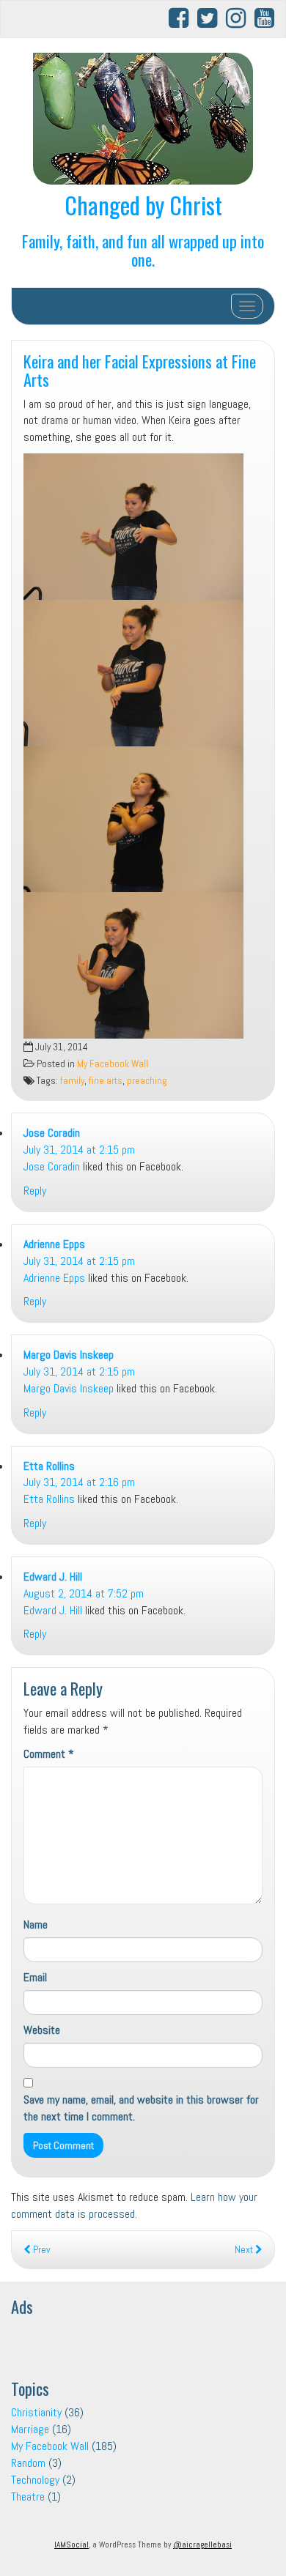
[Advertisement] (128, 2342)
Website (42, 2030)
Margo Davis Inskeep (69, 1355)
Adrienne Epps (54, 1244)
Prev (40, 2250)
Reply (35, 1191)
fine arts (106, 1081)
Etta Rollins (49, 1466)
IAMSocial (71, 2545)
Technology (35, 2480)
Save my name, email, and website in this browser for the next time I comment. (141, 2108)
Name (36, 1924)
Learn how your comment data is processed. (134, 2205)
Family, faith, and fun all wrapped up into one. (143, 250)
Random (28, 2463)
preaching (147, 1081)
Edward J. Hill (53, 1577)
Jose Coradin (52, 1133)
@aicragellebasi (202, 2545)
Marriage (30, 2429)
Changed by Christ (143, 205)
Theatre (28, 2497)
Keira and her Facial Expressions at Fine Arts (140, 370)
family (72, 1081)
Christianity (36, 2412)
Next (245, 2250)
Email (35, 1977)
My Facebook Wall (113, 1064)
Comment (49, 1754)
